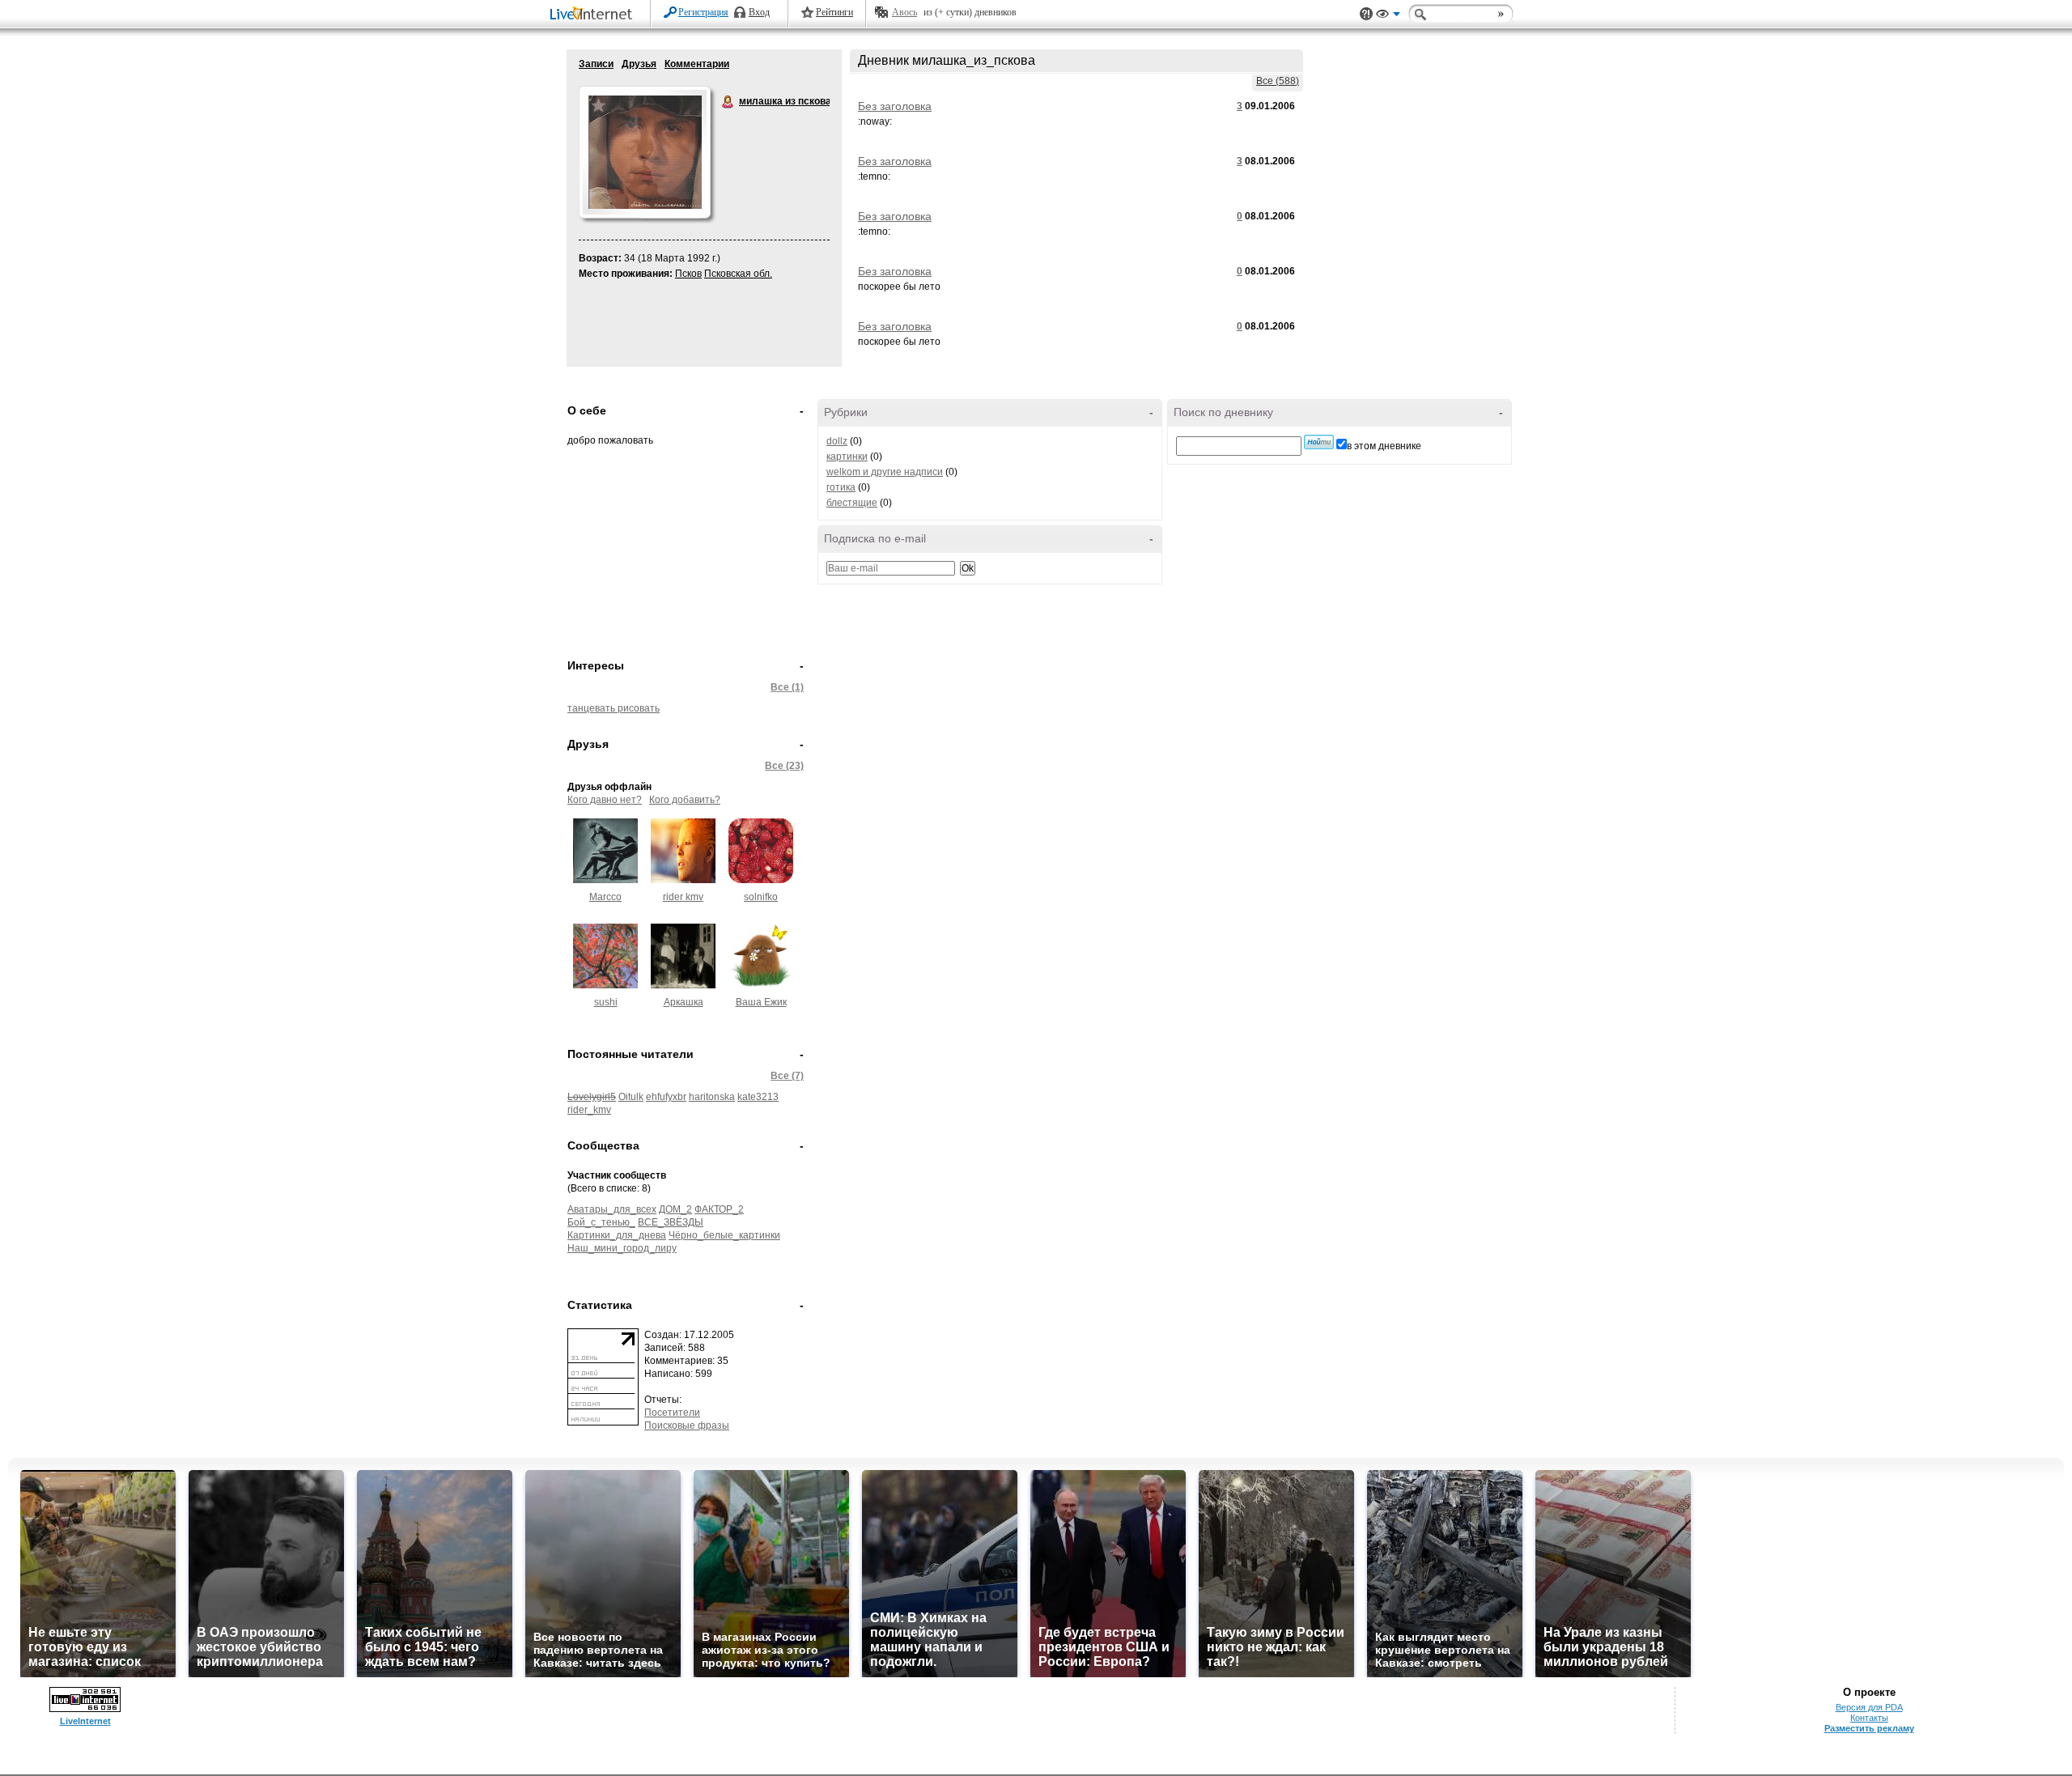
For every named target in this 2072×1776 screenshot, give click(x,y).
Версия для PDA (1869, 1707)
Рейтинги (834, 12)
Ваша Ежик (761, 1002)
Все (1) (787, 687)
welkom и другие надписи (885, 472)
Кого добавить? (685, 800)
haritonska (712, 1097)
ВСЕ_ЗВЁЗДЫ (671, 1222)
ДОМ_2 (675, 1209)
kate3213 (758, 1097)
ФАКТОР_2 (719, 1209)
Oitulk (631, 1097)
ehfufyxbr (666, 1097)
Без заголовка (895, 106)
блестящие (852, 503)
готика (841, 487)
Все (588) (1278, 81)
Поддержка (1366, 14)
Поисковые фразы (687, 1425)
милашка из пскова (728, 102)
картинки (847, 457)
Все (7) (787, 1076)
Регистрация (703, 12)
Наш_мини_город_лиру (622, 1248)
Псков (688, 274)
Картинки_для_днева (617, 1235)
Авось (904, 12)
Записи (596, 64)
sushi (606, 1002)
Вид (1388, 16)
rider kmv (683, 897)
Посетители (672, 1413)
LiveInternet (594, 15)
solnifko (761, 897)
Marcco (605, 897)
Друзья (639, 64)
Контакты (1869, 1718)
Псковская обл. (738, 274)
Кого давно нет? (605, 800)
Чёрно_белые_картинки (724, 1235)
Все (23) (784, 766)
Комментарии (697, 64)
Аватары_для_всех (612, 1209)
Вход (759, 12)
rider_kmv (589, 1110)
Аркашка (684, 1002)
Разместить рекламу (1869, 1728)
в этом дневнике (1384, 446)
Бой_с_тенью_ (601, 1222)
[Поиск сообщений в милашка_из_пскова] (1319, 442)
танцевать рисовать (614, 708)
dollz (837, 441)
